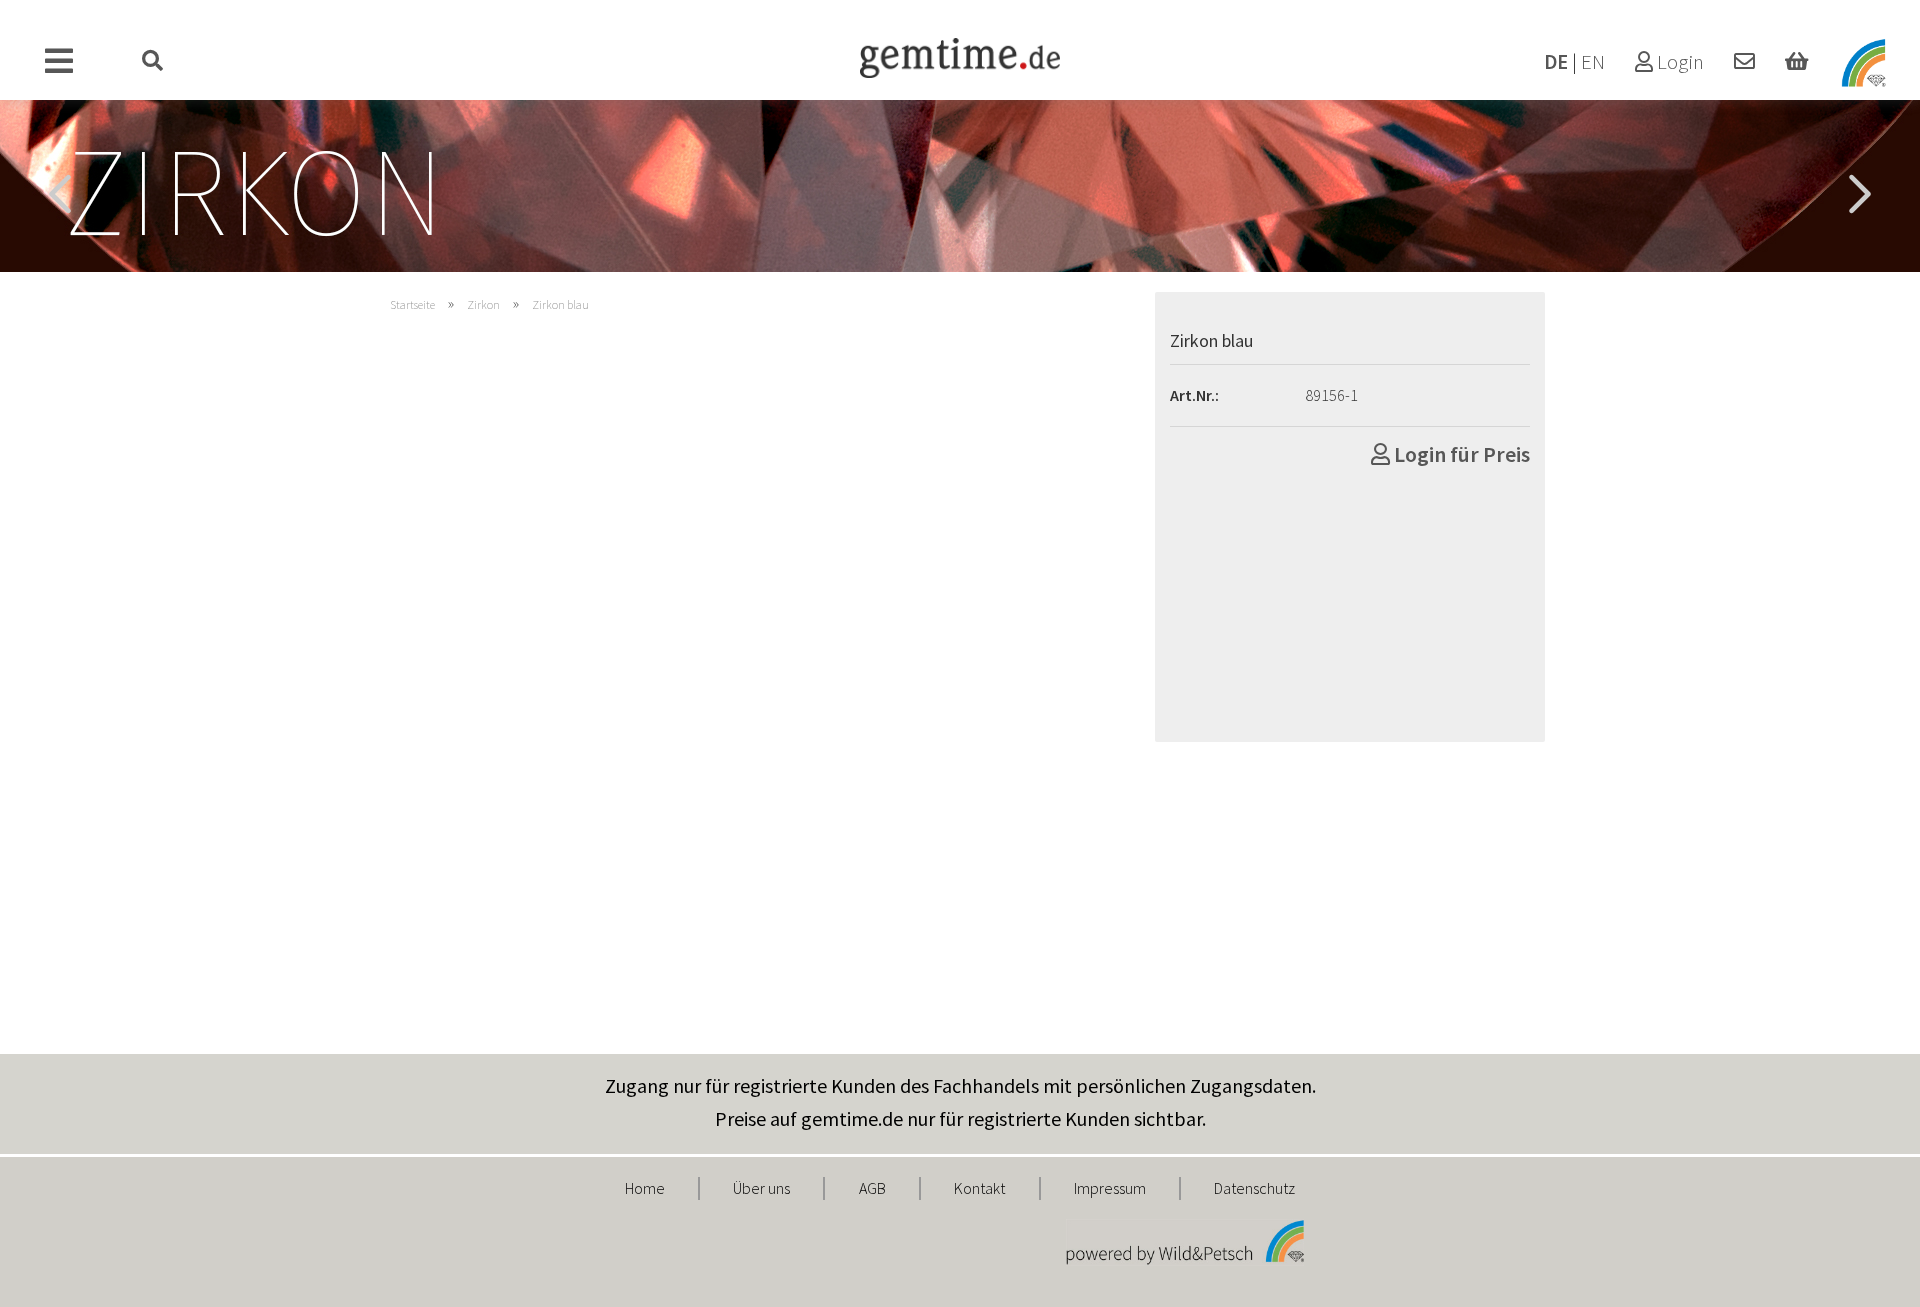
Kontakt (979, 1188)
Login (1678, 62)
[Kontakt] (1744, 62)
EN (1593, 62)
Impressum (1110, 1188)
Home (645, 1188)
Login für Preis (1460, 454)
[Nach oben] (1865, 1277)
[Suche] (153, 62)
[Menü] (59, 62)
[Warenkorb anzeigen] (1796, 62)
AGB (872, 1188)
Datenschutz (1254, 1188)
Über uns (761, 1188)
